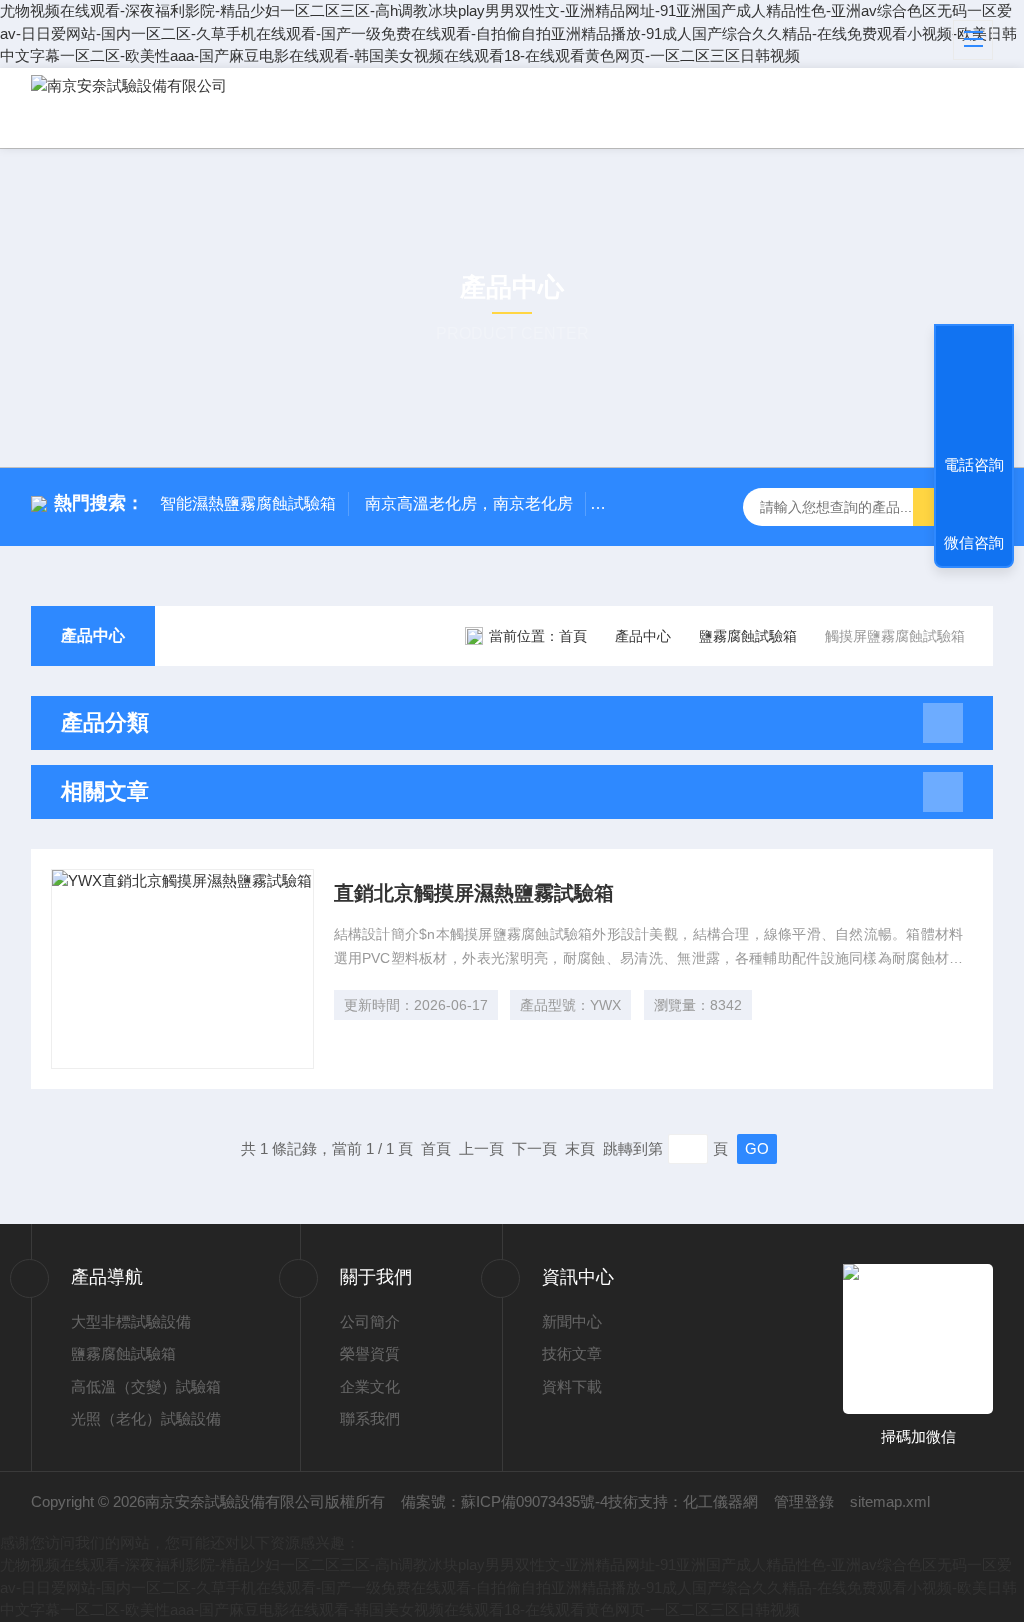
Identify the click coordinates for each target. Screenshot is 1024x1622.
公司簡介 (370, 1321)
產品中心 (93, 635)
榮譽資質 (370, 1353)
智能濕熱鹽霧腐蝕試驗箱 (248, 503)
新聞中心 (572, 1321)
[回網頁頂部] (974, 391)
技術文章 (572, 1353)
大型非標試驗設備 (131, 1321)
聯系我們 (370, 1418)
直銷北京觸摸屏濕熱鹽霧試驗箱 (474, 893)
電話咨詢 (974, 464)
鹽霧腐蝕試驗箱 (748, 636)
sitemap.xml (890, 1501)
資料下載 (572, 1386)
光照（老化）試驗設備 (146, 1418)
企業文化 (370, 1386)
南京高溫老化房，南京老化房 (469, 503)
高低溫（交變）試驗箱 (146, 1386)
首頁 (573, 636)
